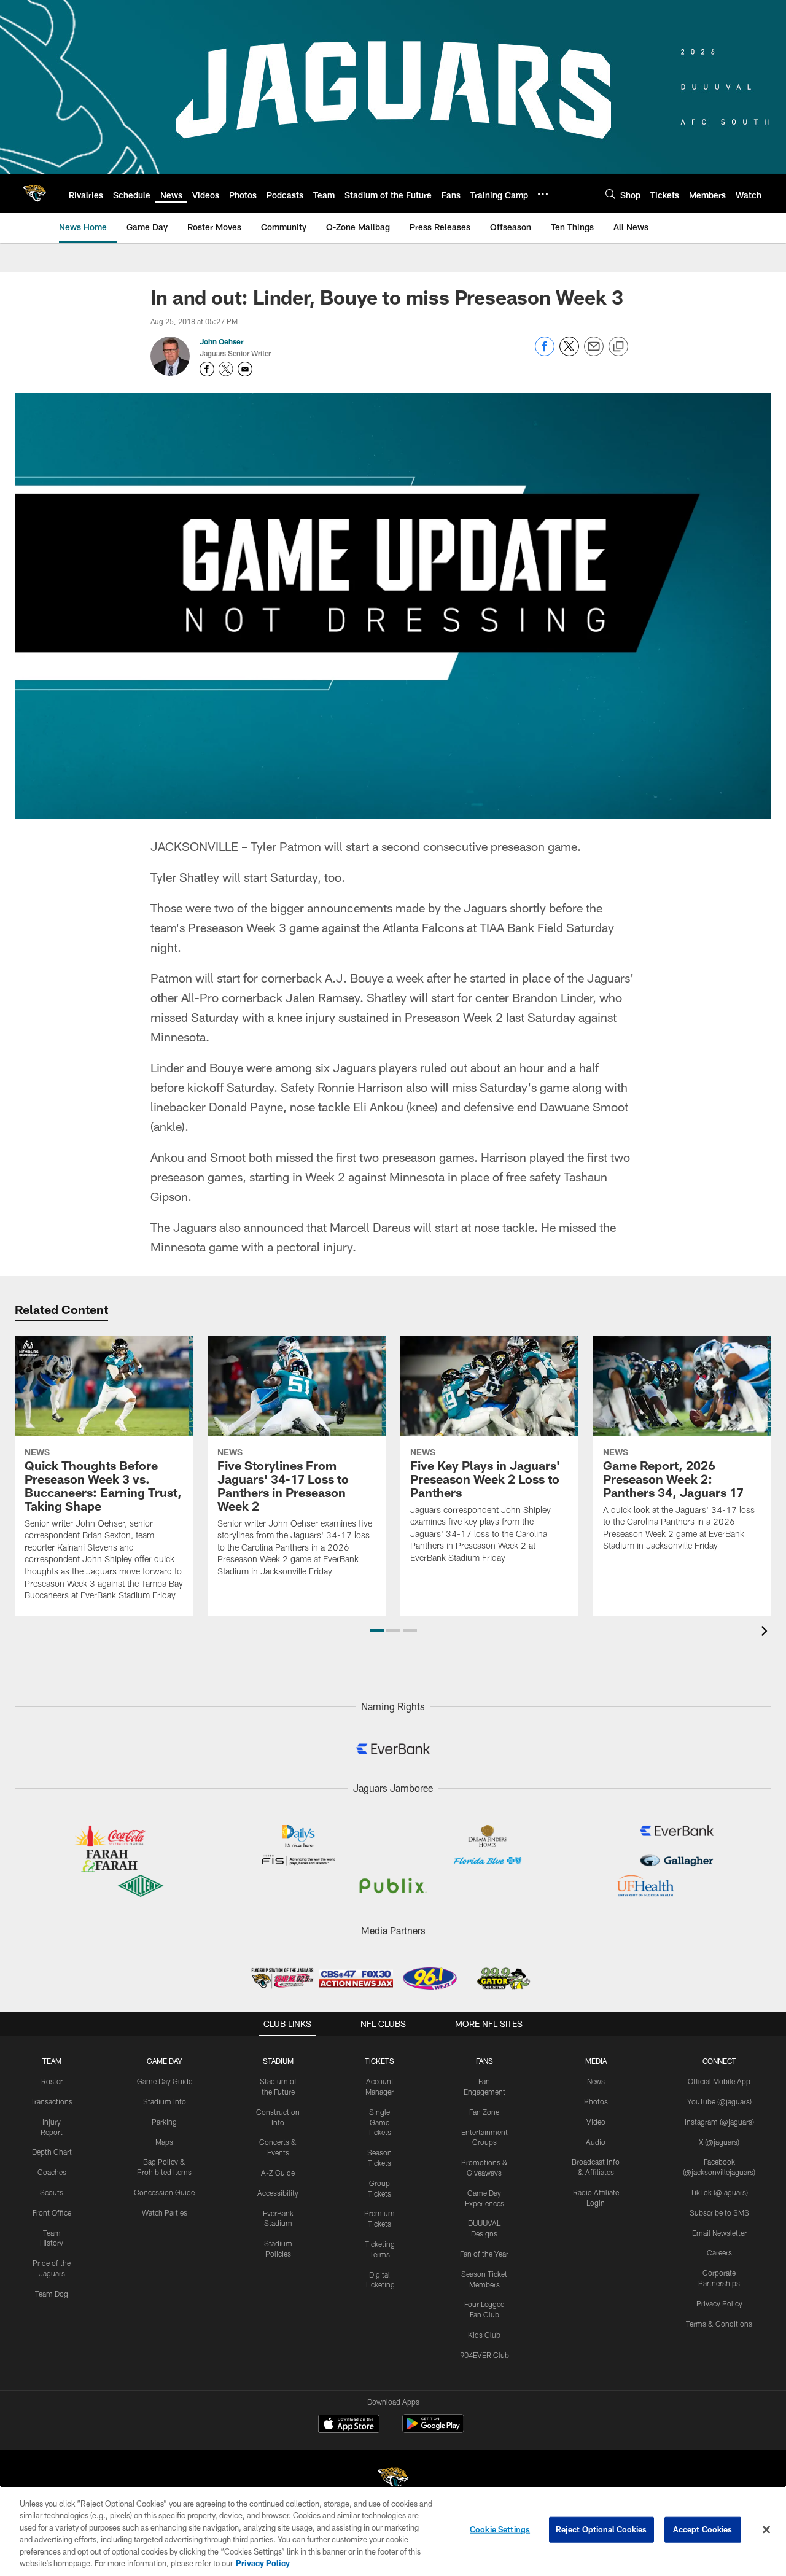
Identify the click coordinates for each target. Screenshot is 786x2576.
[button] (377, 1630)
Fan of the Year (484, 2254)
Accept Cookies (703, 2529)
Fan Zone (484, 2112)
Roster (52, 2081)
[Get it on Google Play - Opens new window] (433, 2430)
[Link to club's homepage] (34, 193)
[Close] (766, 2530)
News (596, 2081)
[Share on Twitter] (569, 353)
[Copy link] (618, 347)
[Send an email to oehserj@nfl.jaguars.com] (245, 369)
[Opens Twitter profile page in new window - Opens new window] (226, 369)
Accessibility (278, 2193)
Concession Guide (164, 2192)
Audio (596, 2142)
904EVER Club (484, 2355)
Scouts (52, 2192)
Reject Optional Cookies (601, 2529)
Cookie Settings (500, 2529)
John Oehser (222, 341)
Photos (596, 2101)
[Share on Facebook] (545, 353)
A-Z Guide (278, 2173)
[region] (393, 2531)
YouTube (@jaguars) (719, 2101)
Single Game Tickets (379, 2122)
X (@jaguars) (719, 2142)
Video (596, 2122)
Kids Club (484, 2335)
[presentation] (766, 1632)
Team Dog (52, 2294)
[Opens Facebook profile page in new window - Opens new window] (207, 369)
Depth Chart (52, 2152)
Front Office (52, 2212)
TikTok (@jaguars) (719, 2192)
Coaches (52, 2172)
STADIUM (278, 2061)
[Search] (610, 194)
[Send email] (594, 353)
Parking (164, 2122)
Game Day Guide (165, 2081)
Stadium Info (165, 2101)
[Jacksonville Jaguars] (393, 2481)
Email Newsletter (719, 2233)
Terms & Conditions (719, 2324)
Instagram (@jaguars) (719, 2122)
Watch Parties (165, 2212)
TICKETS (379, 2061)
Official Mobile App (719, 2081)
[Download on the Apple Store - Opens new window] (349, 2425)
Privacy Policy (719, 2303)
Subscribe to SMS (719, 2212)
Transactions (52, 2101)
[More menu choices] (543, 194)
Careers (719, 2252)
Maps (164, 2142)
